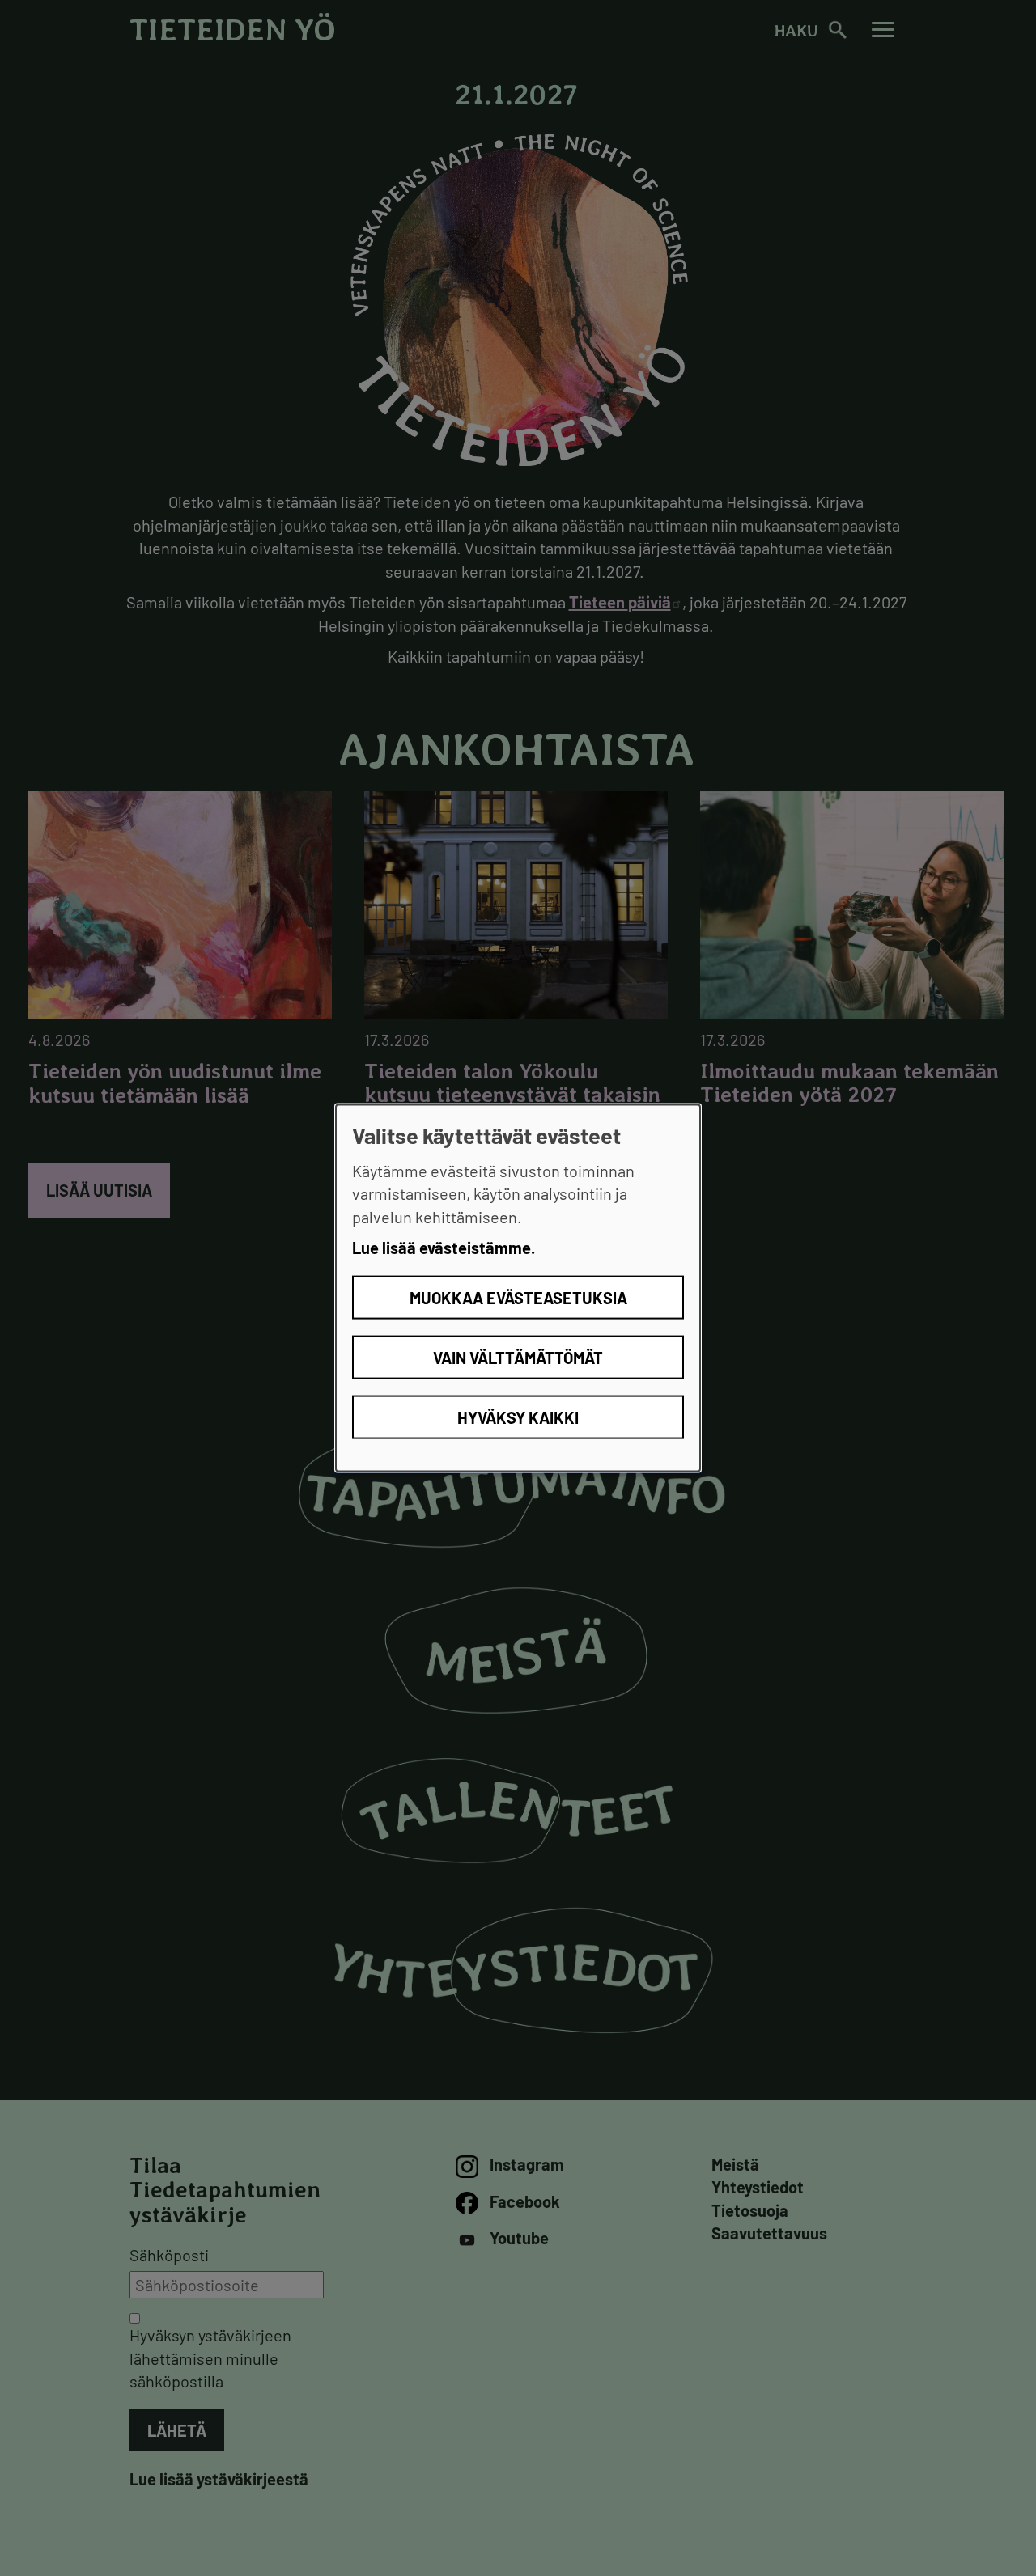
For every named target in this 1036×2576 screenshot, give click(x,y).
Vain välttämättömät (518, 1357)
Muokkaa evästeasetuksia (518, 1297)
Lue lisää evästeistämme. (444, 1248)
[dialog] (518, 1288)
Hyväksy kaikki (518, 1417)
